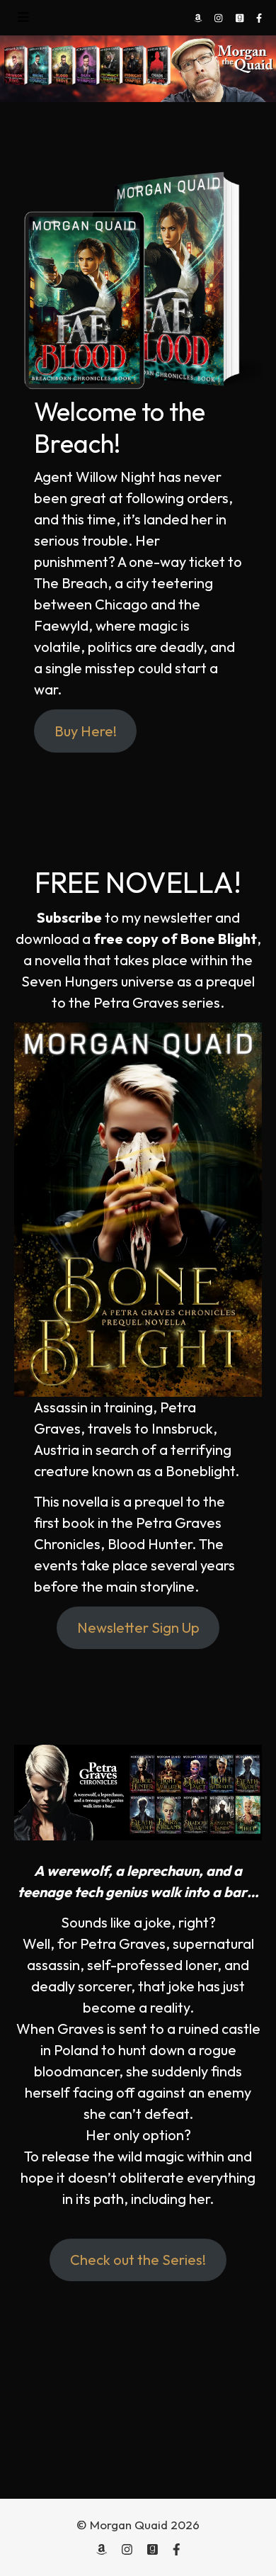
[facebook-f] (259, 18)
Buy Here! (86, 731)
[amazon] (199, 18)
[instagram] (219, 18)
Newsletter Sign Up (138, 1627)
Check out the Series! (138, 2260)
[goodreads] (241, 18)
